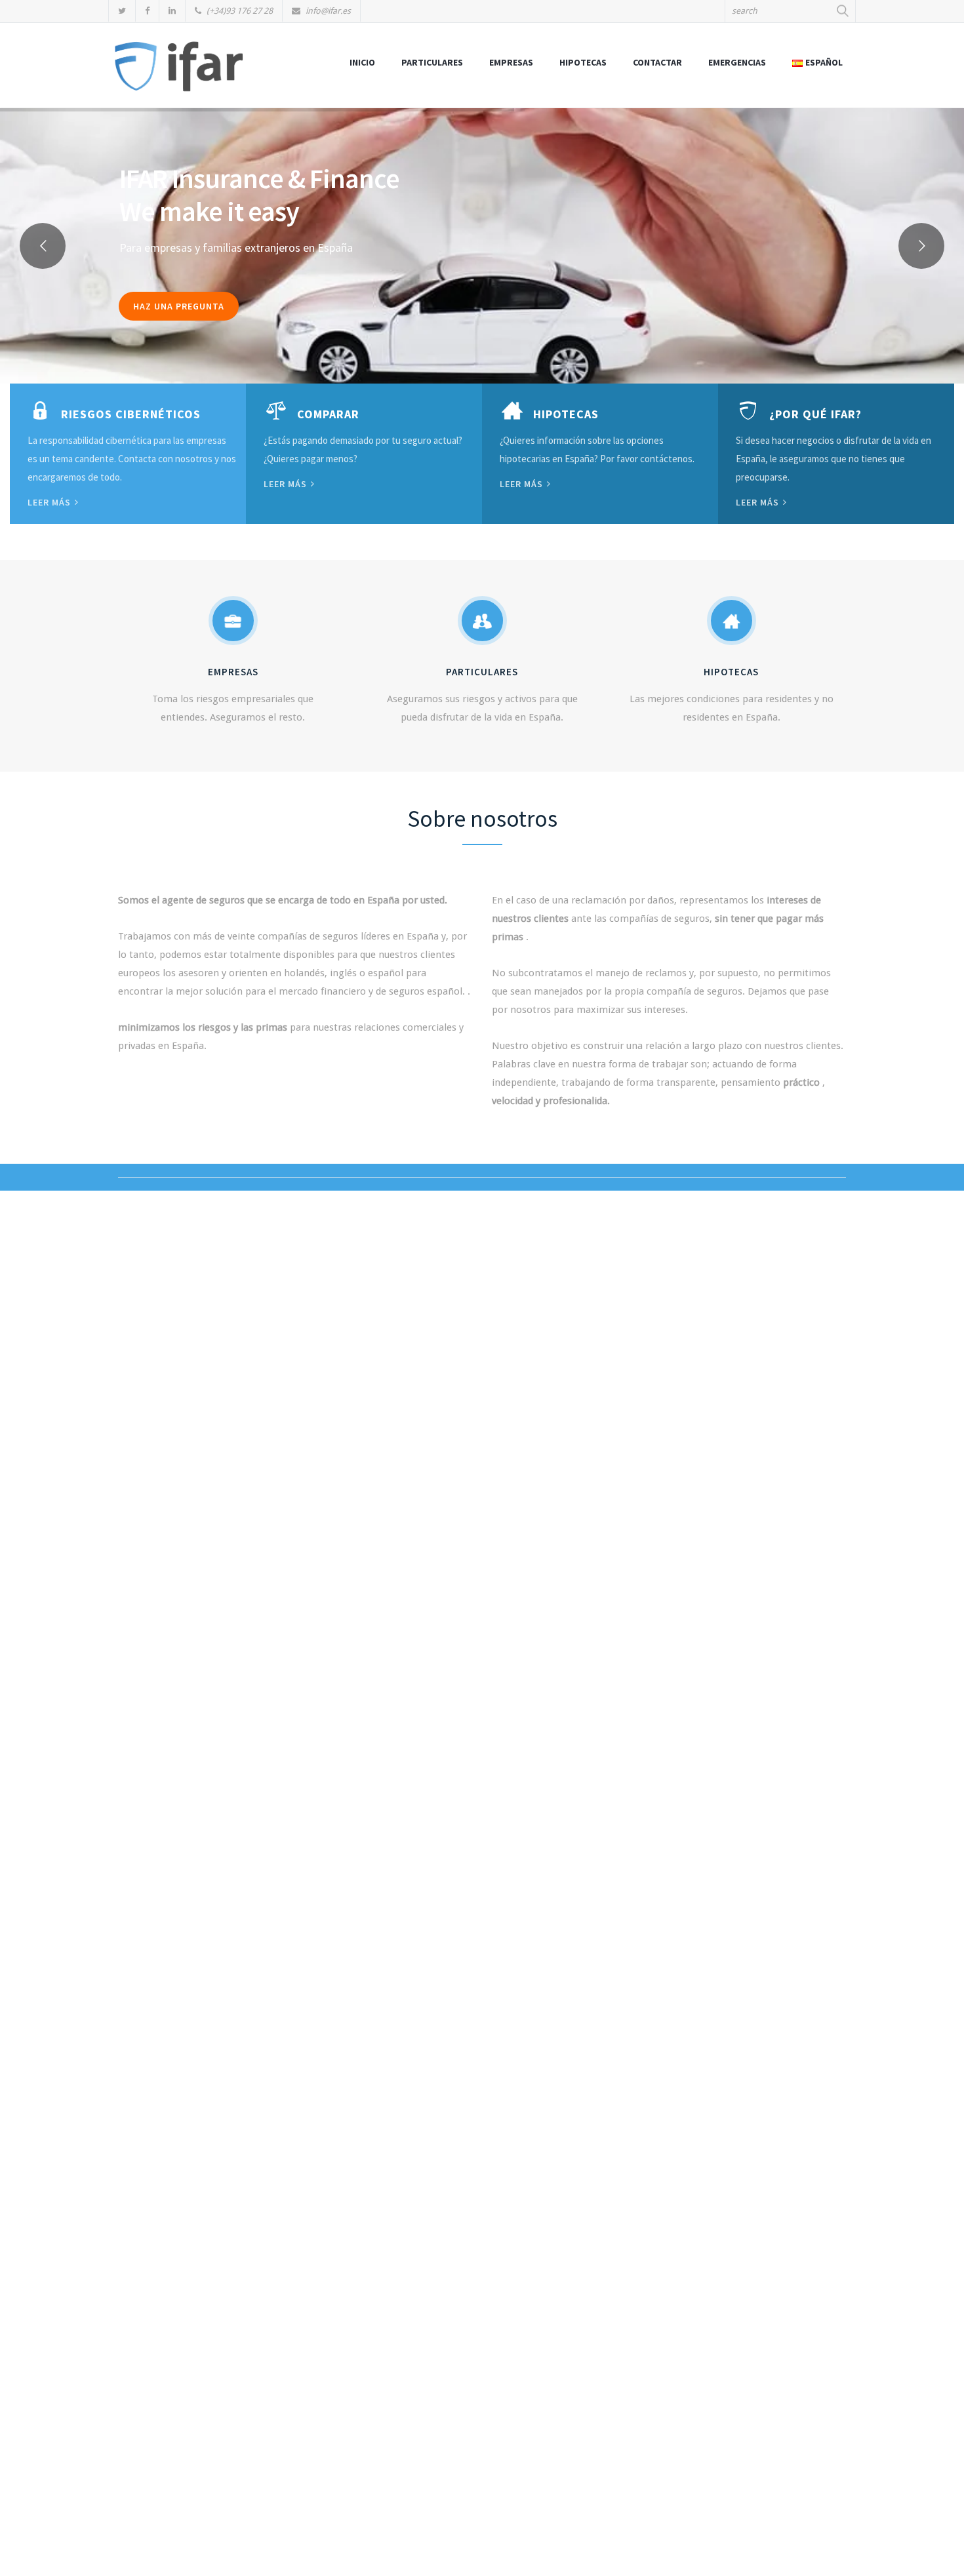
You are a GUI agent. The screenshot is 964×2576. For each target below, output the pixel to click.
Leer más (50, 502)
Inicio (362, 62)
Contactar (657, 62)
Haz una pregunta (179, 306)
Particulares (432, 62)
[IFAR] (179, 72)
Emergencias (737, 62)
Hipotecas (583, 62)
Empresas (511, 62)
